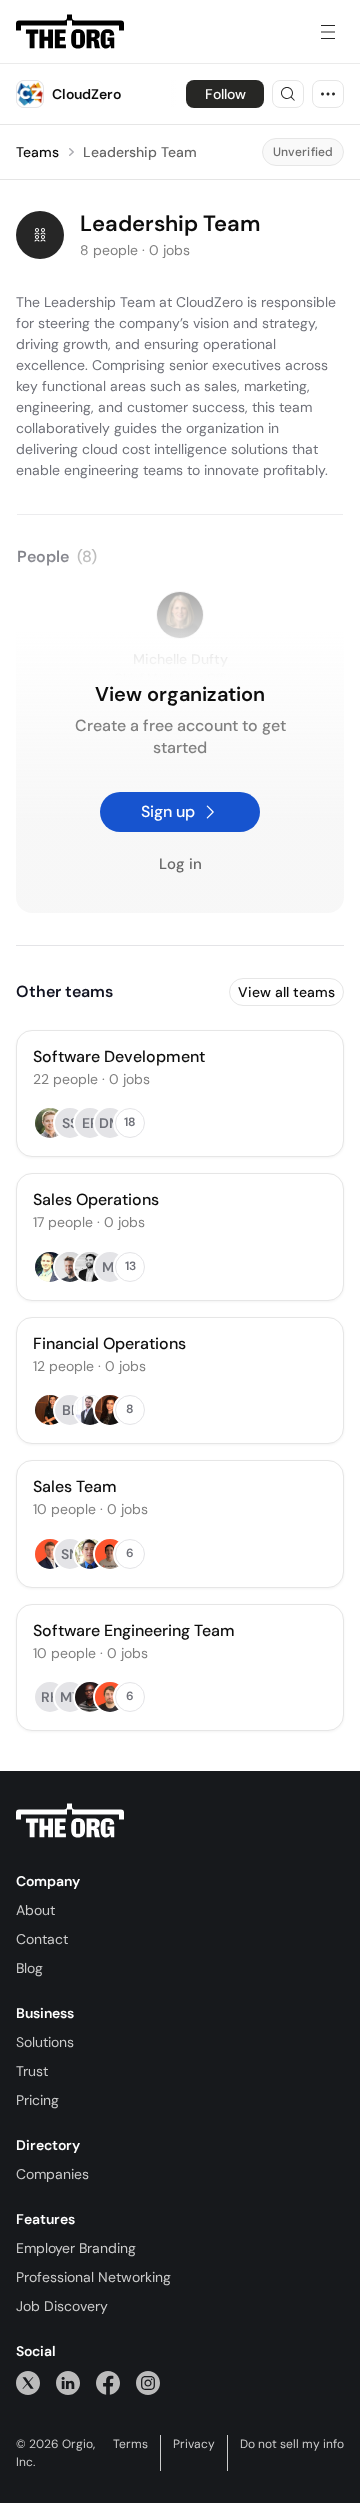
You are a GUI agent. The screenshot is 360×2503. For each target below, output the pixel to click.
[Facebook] (108, 2382)
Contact (42, 1939)
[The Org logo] (70, 1821)
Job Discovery (62, 2306)
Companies (52, 2174)
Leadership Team (140, 152)
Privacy (194, 2444)
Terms (130, 2444)
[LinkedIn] (68, 2382)
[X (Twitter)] (28, 2382)
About (35, 1910)
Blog (29, 1968)
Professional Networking (93, 2277)
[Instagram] (148, 2382)
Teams (37, 152)
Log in (180, 864)
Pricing (37, 2100)
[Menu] (328, 32)
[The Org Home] (70, 32)
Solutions (45, 2042)
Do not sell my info (292, 2444)
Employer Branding (76, 2248)
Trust (32, 2071)
